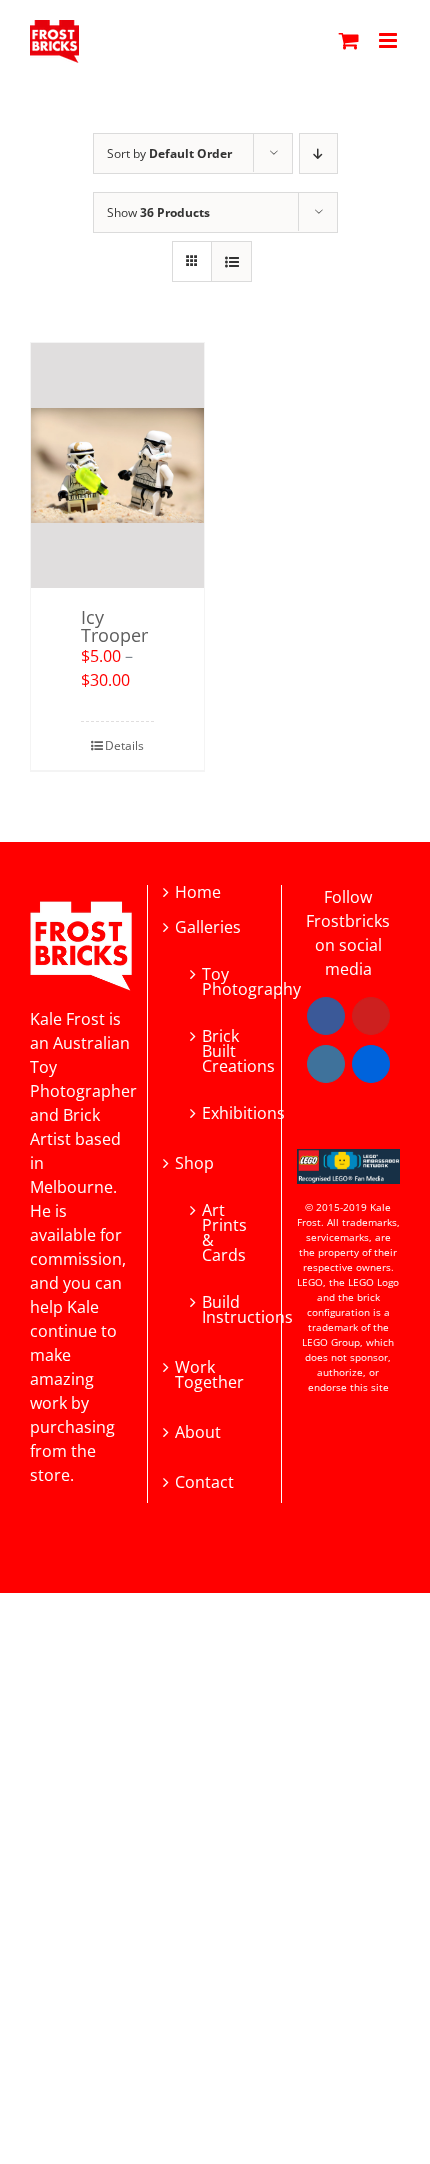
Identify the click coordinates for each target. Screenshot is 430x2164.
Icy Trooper (114, 626)
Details (124, 745)
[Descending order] (318, 153)
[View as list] (231, 261)
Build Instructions (223, 1308)
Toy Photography (223, 980)
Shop (194, 1163)
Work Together (209, 1375)
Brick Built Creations (223, 1049)
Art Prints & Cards (223, 1231)
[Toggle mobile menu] (389, 40)
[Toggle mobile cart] (349, 40)
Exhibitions (223, 1111)
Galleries (208, 927)
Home (198, 892)
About (198, 1432)
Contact (204, 1482)
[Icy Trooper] (117, 465)
